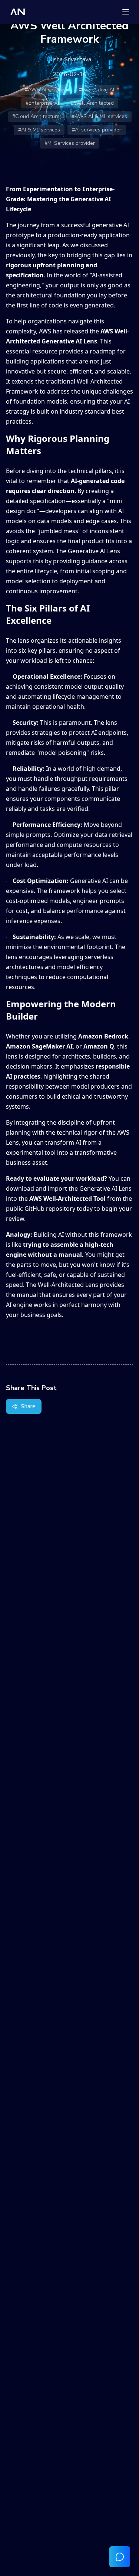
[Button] (120, 2557)
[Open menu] (126, 12)
